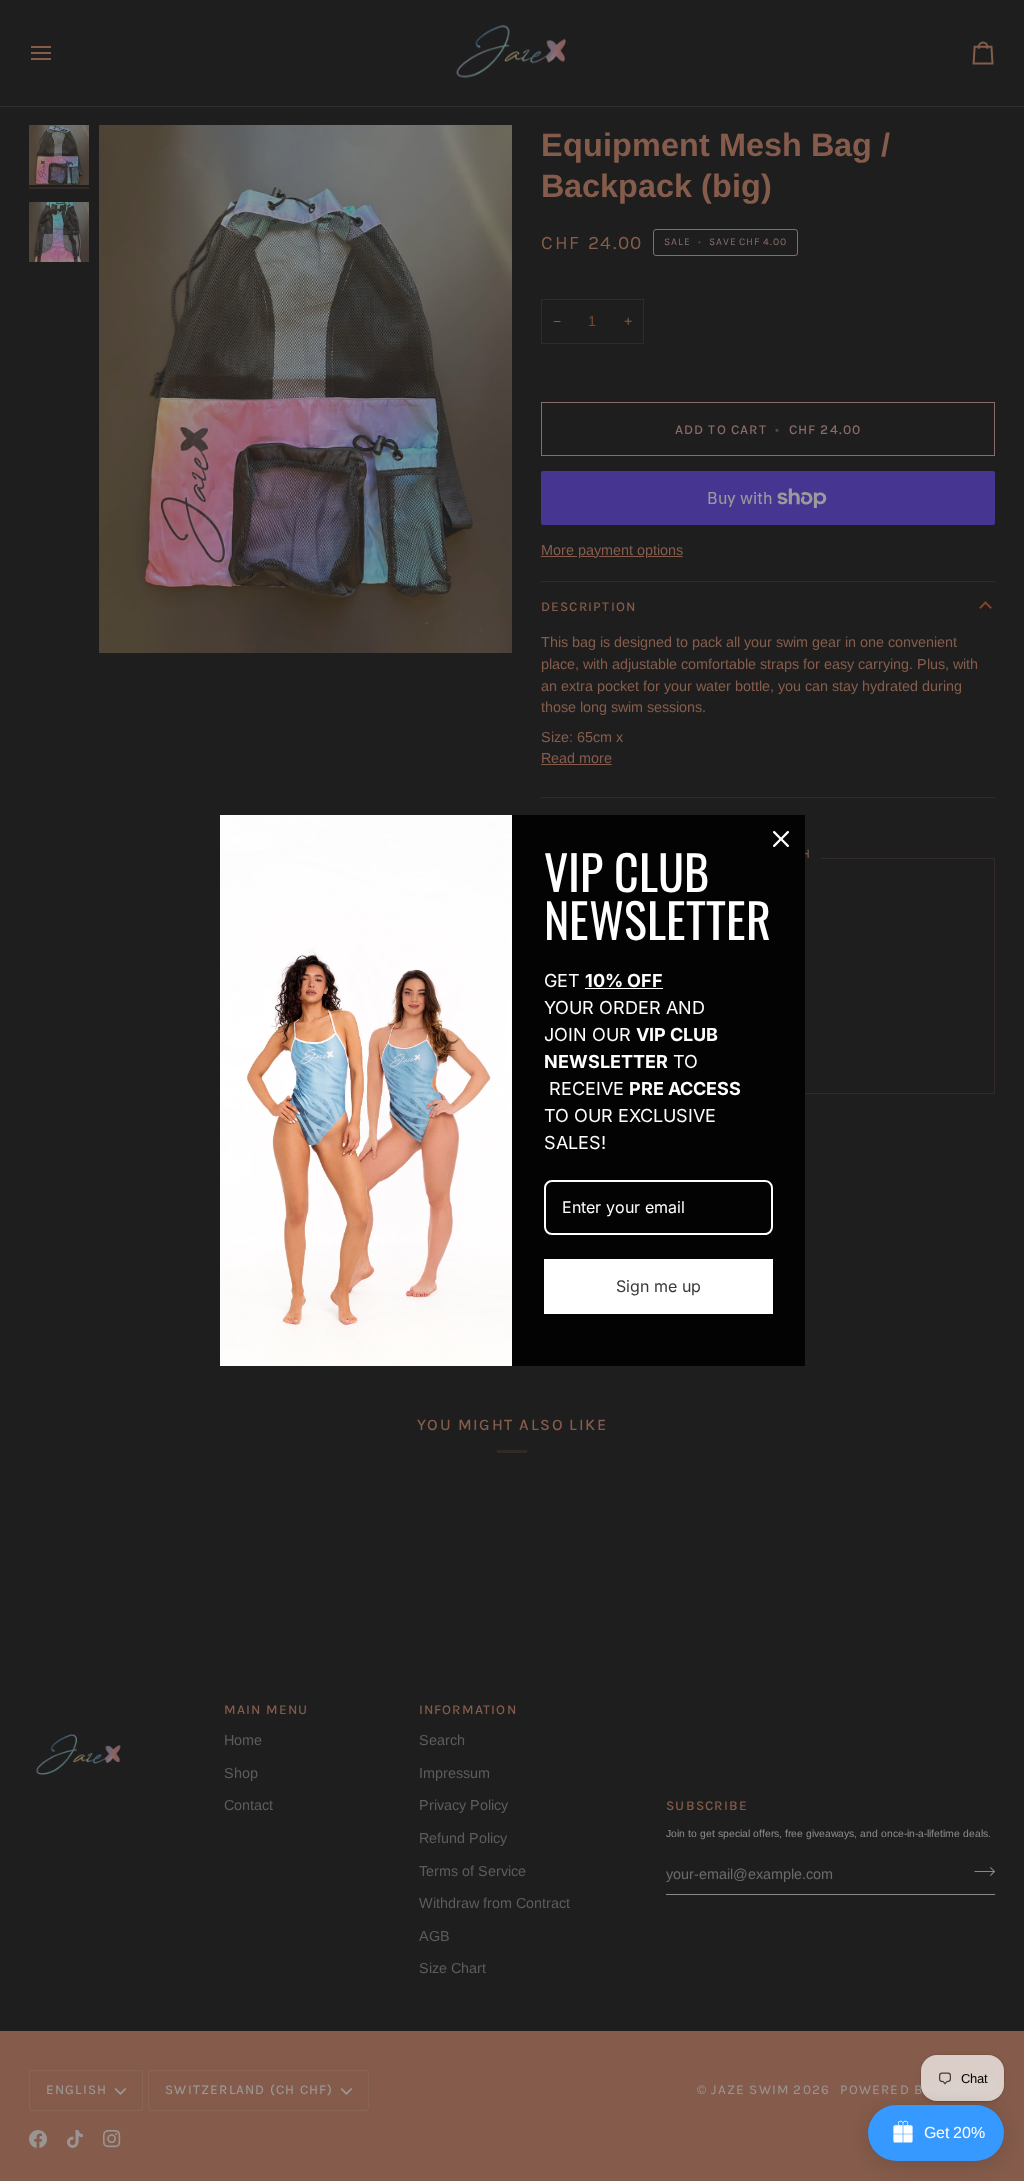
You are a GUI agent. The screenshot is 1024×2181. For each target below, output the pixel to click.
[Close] (781, 839)
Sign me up (658, 1286)
